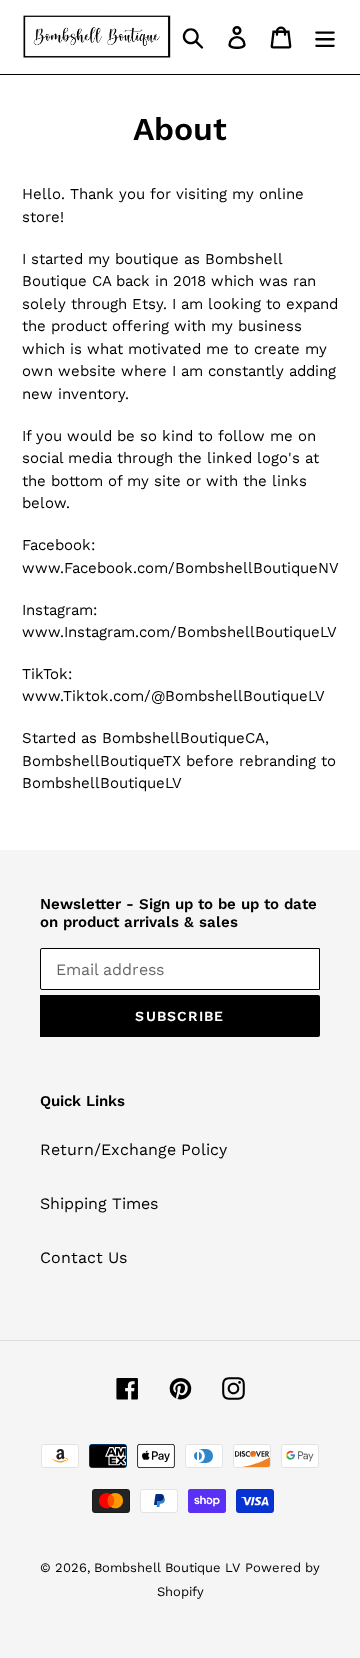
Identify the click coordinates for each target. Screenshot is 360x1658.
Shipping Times (99, 1203)
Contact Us (83, 1257)
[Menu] (325, 37)
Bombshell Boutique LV (167, 1567)
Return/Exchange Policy (133, 1149)
